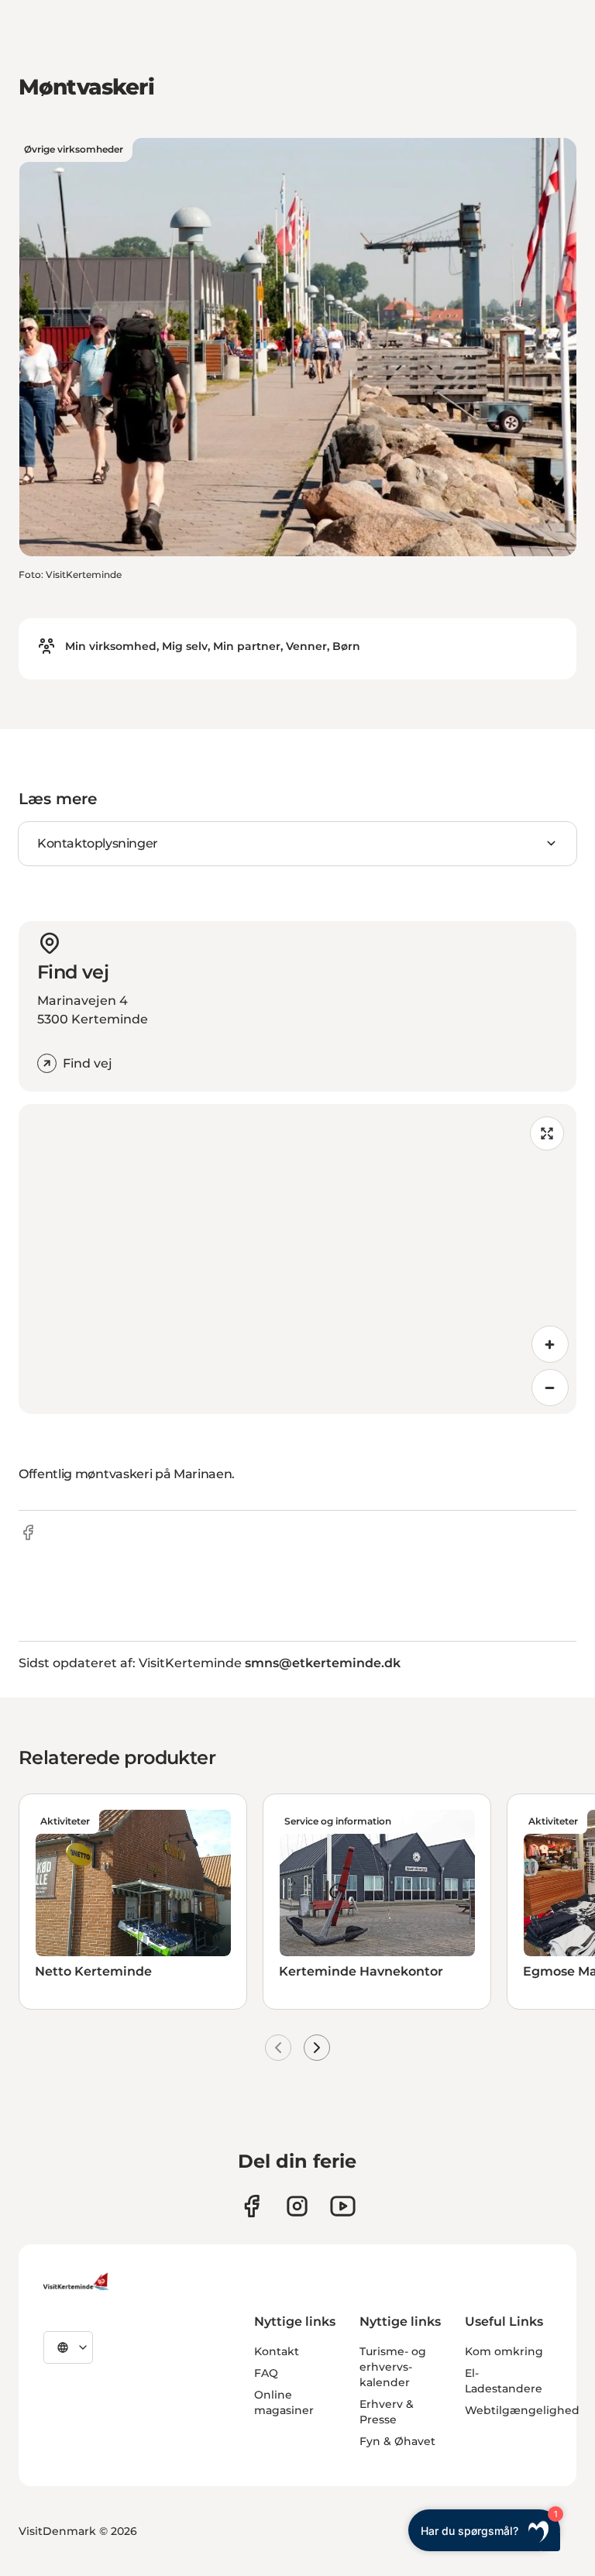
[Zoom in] (550, 1344)
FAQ (266, 2373)
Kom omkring (504, 2351)
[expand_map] (547, 1133)
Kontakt (277, 2351)
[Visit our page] (251, 2206)
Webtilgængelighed (522, 2410)
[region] (297, 1259)
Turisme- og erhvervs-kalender (393, 2367)
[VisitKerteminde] (77, 2282)
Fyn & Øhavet (397, 2441)
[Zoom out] (550, 1388)
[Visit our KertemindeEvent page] (343, 2206)
